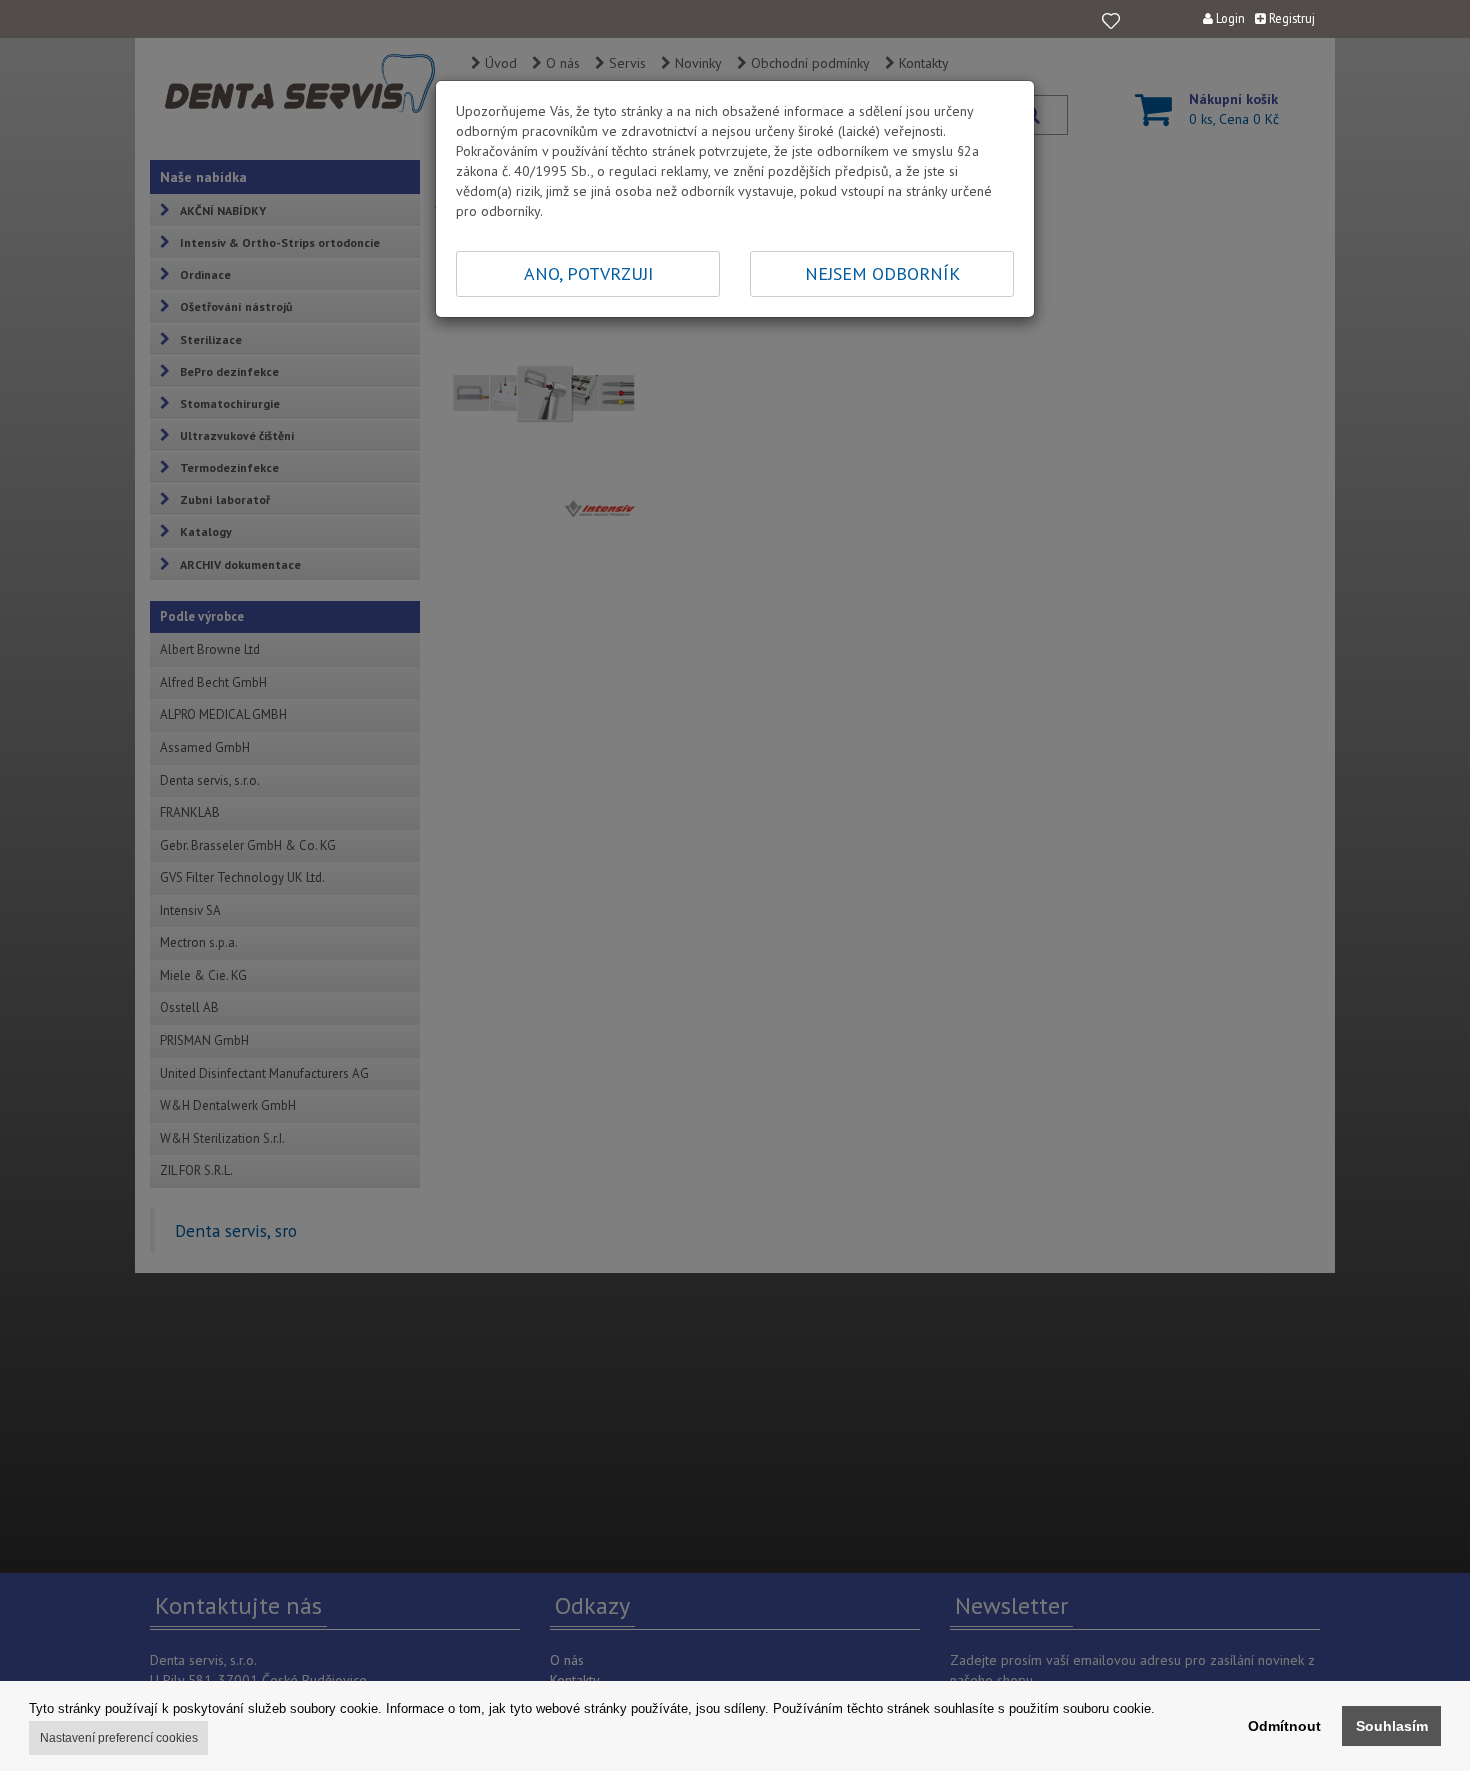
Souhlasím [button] (1392, 1726)
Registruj (1290, 18)
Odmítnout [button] (1284, 1726)
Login (1229, 18)
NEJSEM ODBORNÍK (882, 273)
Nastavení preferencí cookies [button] (119, 1738)
